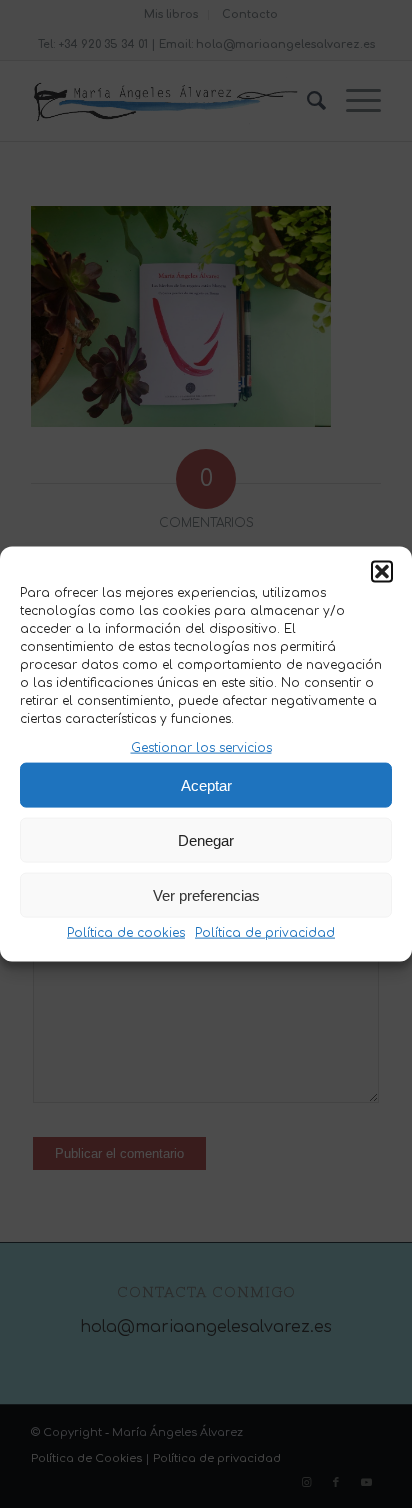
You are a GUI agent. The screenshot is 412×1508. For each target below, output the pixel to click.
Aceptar (206, 785)
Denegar (206, 840)
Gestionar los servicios (201, 748)
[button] (382, 572)
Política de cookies (126, 933)
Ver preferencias (206, 895)
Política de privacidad (265, 933)
